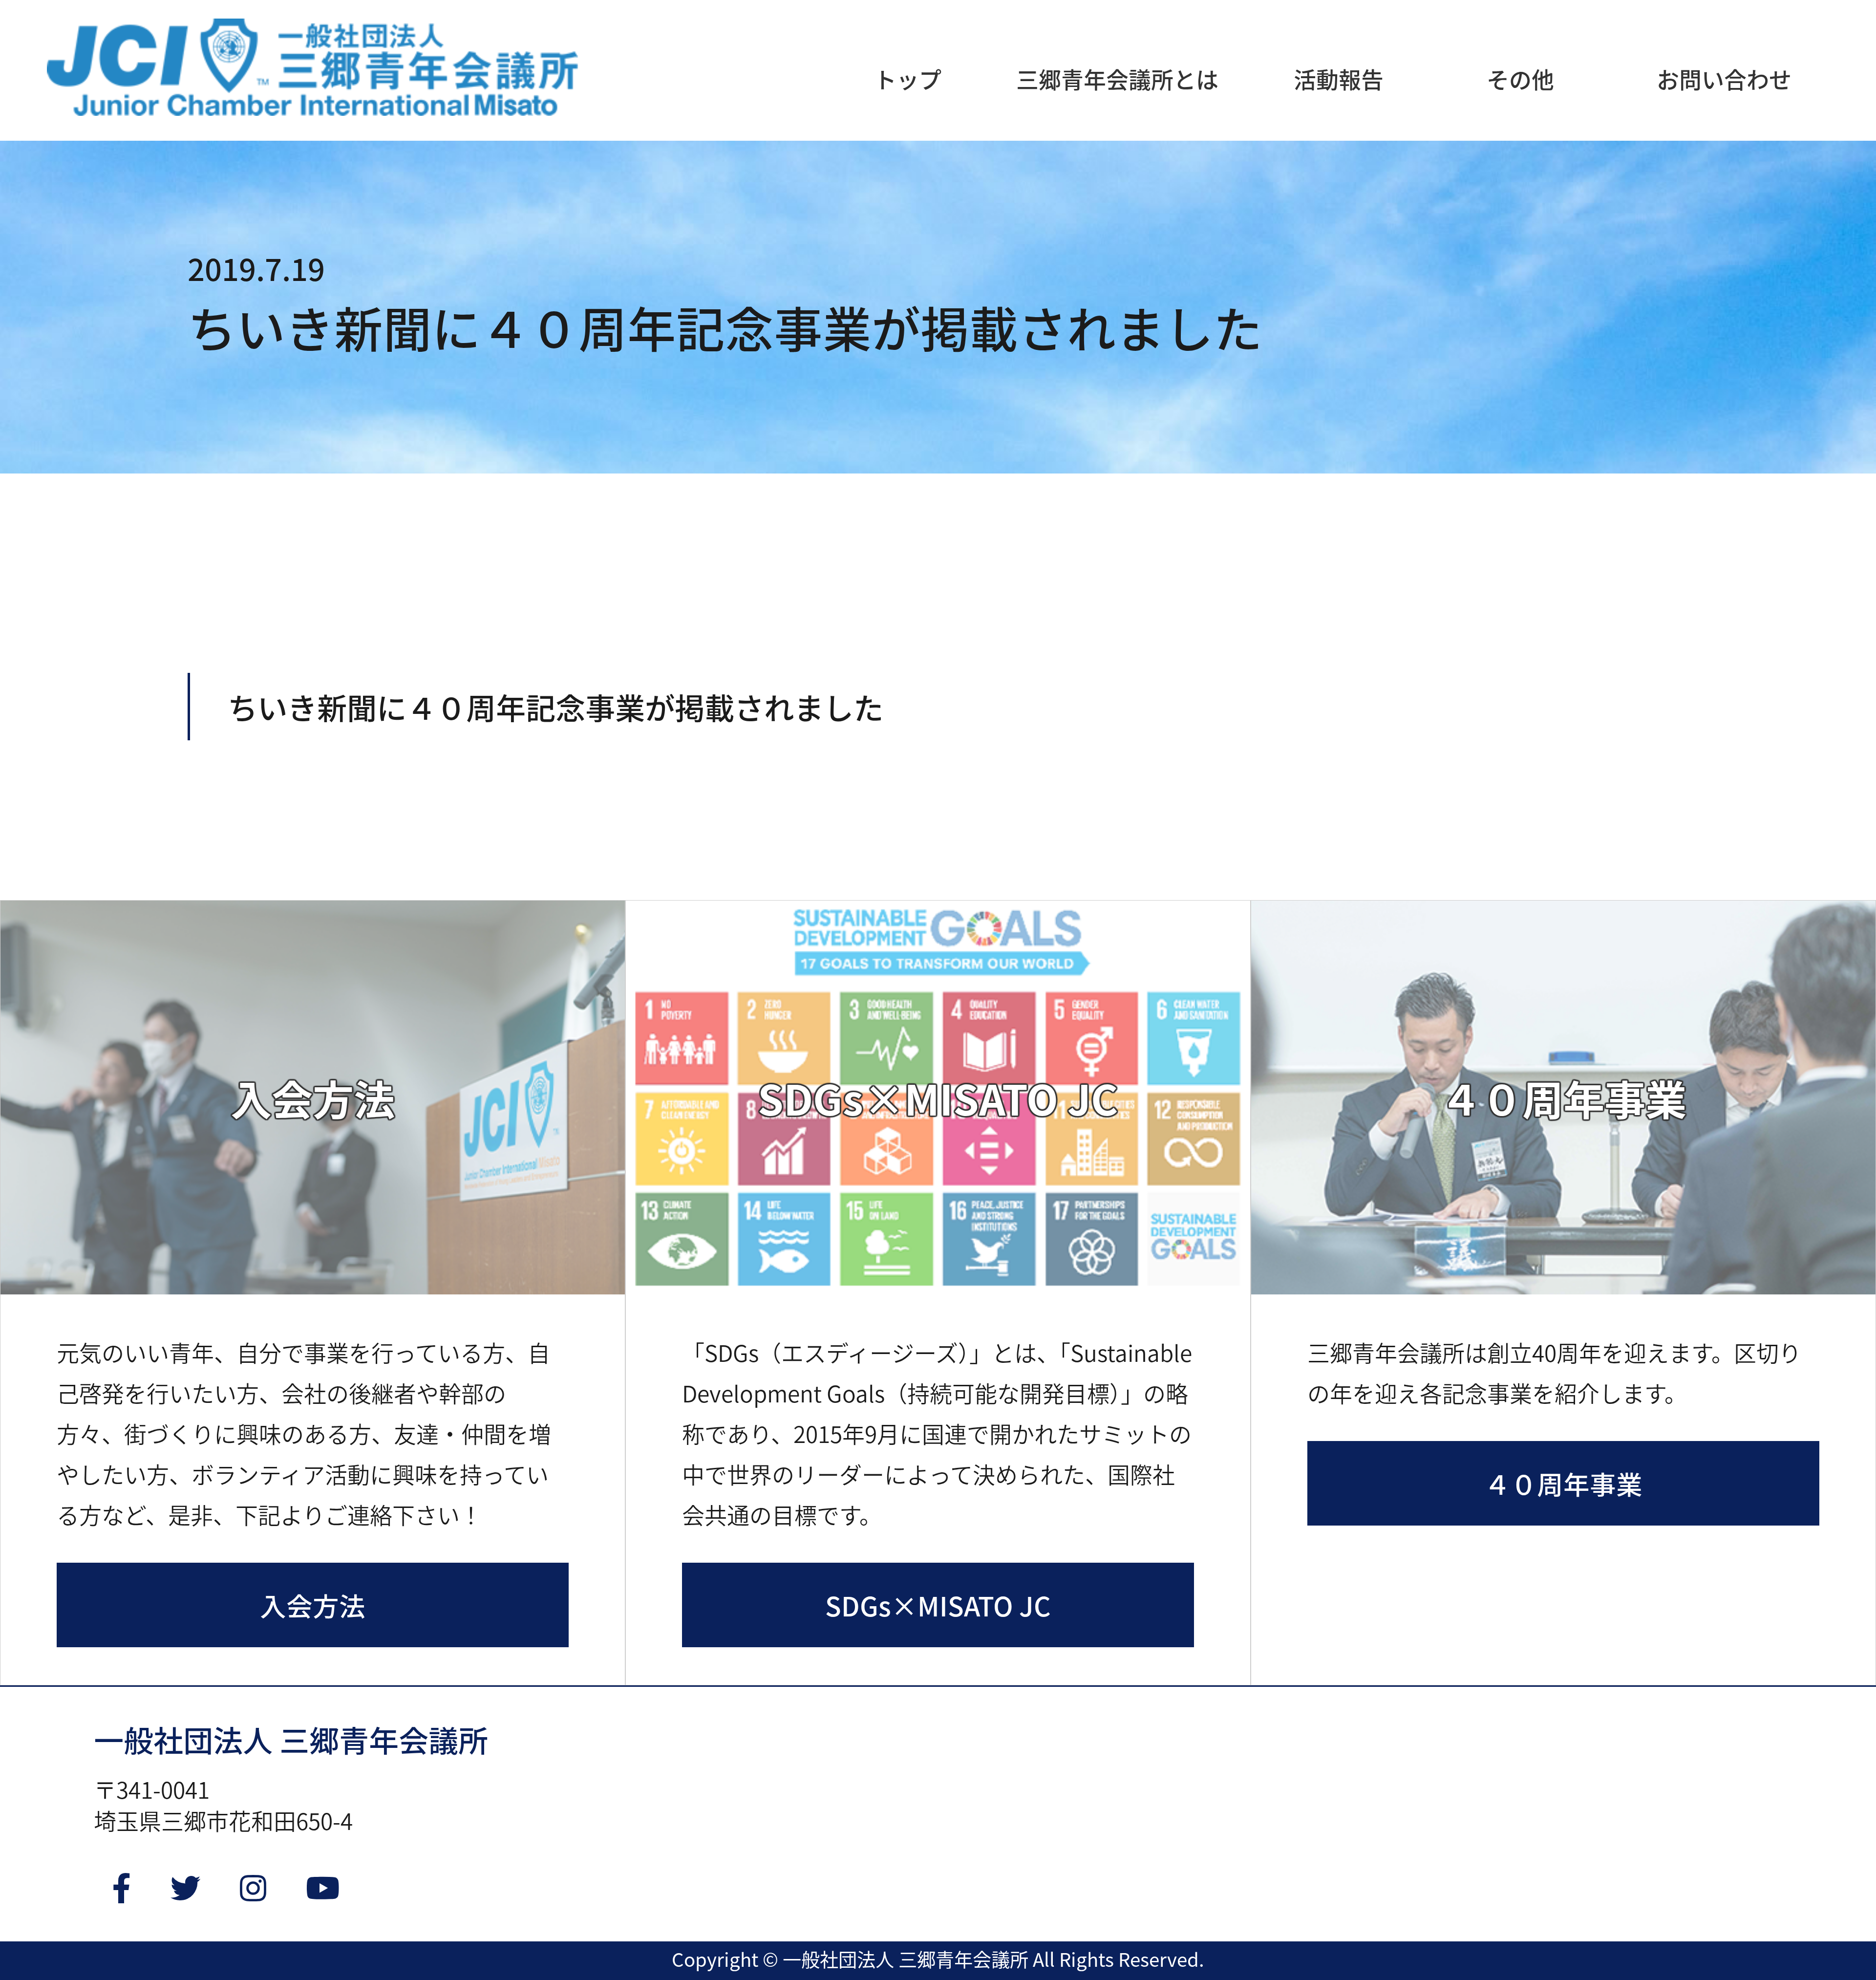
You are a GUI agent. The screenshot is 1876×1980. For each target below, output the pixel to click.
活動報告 (1339, 79)
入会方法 (313, 1605)
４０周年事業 (1563, 1483)
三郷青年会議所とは (1117, 79)
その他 (1520, 79)
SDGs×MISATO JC (938, 1605)
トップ (908, 79)
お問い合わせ (1724, 79)
